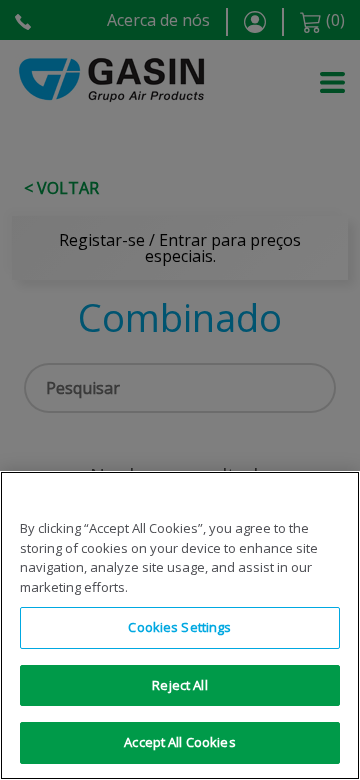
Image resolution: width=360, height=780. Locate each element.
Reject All (179, 685)
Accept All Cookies (179, 742)
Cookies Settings (179, 627)
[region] (180, 625)
